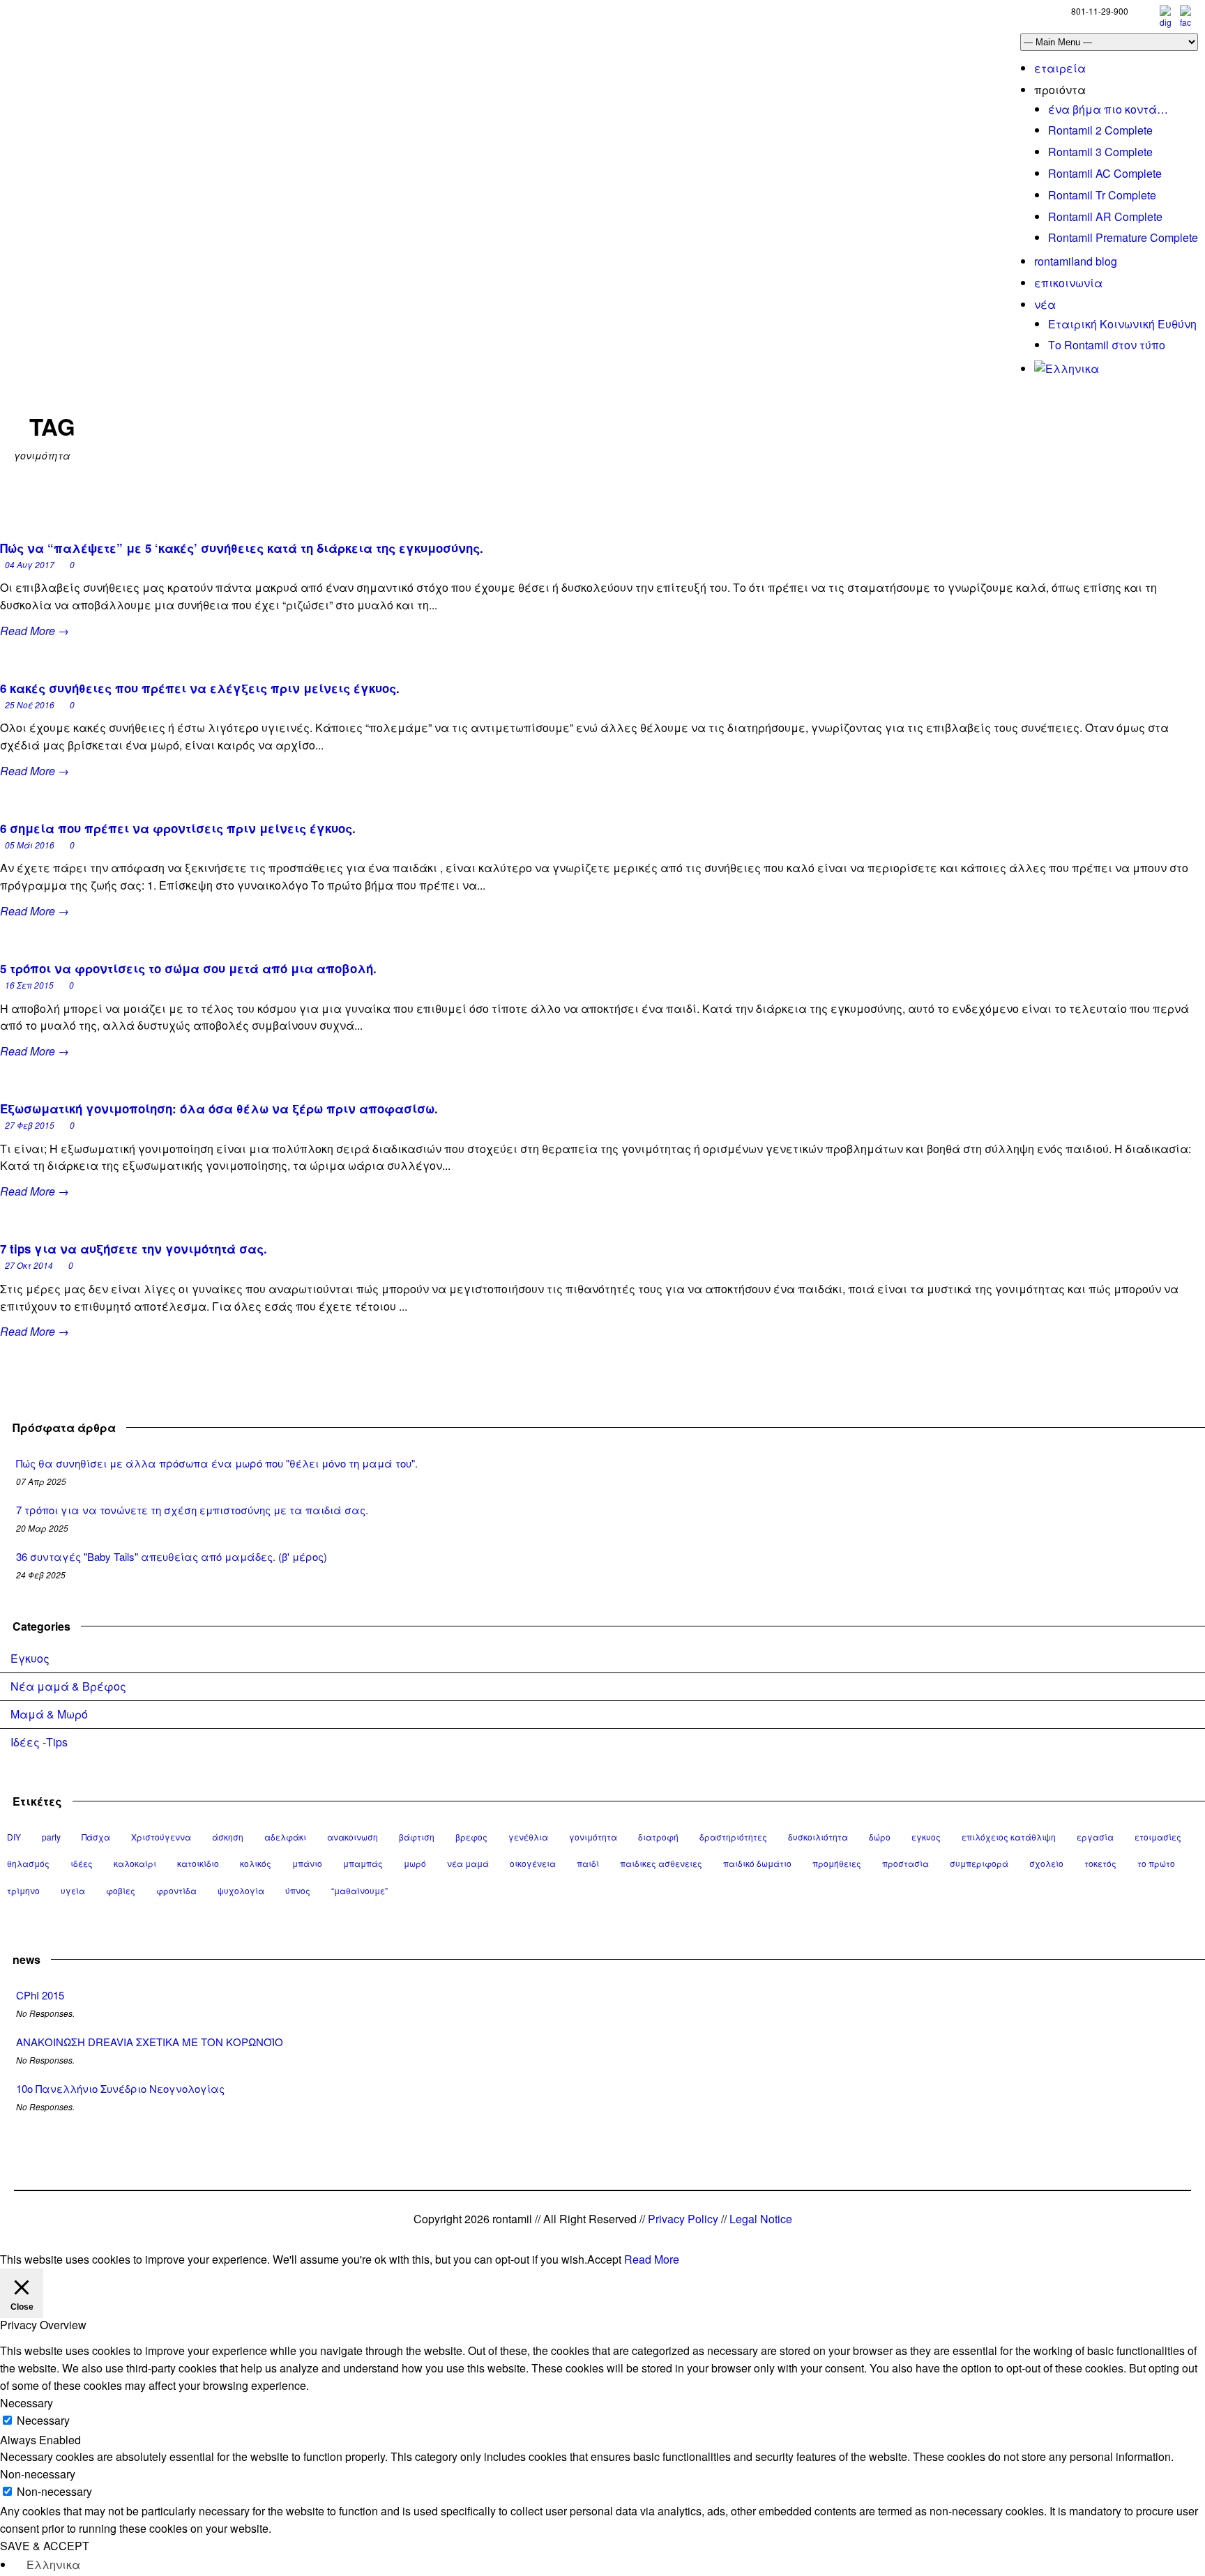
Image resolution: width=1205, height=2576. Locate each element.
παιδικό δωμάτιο (757, 1863)
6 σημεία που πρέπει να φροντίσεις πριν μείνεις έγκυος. (178, 828)
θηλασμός (28, 1863)
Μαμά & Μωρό (49, 1714)
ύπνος (298, 1890)
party (51, 1837)
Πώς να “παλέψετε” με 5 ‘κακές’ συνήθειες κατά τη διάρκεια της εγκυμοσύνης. (242, 548)
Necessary (43, 2420)
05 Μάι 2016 (30, 845)
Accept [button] (604, 2259)
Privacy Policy (683, 2219)
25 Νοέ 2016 (30, 704)
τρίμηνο (23, 1890)
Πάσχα (96, 1837)
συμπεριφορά (979, 1863)
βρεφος (471, 1837)
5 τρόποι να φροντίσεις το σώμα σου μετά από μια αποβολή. (188, 968)
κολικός (256, 1863)
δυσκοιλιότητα (818, 1837)
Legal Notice (761, 2219)
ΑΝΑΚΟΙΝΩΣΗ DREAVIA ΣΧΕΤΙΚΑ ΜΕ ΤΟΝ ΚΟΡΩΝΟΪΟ (150, 2042)
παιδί (588, 1863)
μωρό (415, 1863)
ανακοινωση (353, 1837)
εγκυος (926, 1837)
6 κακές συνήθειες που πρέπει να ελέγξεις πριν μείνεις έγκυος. (200, 688)
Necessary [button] (26, 2403)
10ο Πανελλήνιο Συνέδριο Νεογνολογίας (120, 2088)
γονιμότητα (593, 1837)
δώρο (880, 1837)
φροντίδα (176, 1890)
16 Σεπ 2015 (29, 985)
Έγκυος (30, 1658)
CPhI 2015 (40, 1995)
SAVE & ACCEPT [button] (45, 2546)
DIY (14, 1837)
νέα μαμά (468, 1863)
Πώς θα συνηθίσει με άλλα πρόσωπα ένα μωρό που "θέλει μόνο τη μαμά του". (217, 1463)
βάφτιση (417, 1837)
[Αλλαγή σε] (1067, 368)
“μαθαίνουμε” (359, 1890)
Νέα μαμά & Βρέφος (68, 1686)
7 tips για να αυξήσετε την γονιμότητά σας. (134, 1249)
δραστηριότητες (733, 1837)
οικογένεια (533, 1863)
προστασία (905, 1863)
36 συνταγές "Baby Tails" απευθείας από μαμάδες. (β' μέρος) (172, 1556)
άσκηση (228, 1837)
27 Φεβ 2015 (30, 1125)
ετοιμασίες (1158, 1837)
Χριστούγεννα (161, 1837)
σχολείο (1046, 1863)
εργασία (1095, 1837)
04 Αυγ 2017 (30, 564)
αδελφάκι (285, 1837)
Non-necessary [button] (38, 2474)
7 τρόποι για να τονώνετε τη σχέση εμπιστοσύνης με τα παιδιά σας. (192, 1510)
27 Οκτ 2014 (29, 1265)
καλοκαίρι (135, 1863)
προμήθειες (837, 1863)
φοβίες (121, 1890)
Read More (652, 2259)
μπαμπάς (363, 1863)
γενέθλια (528, 1837)
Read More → (35, 631)
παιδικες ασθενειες (661, 1863)
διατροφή (658, 1837)
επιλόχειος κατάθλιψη (1009, 1837)
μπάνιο (307, 1863)
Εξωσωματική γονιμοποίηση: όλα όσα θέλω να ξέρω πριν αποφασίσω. (219, 1108)
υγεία (73, 1890)
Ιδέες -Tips (39, 1742)
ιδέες (82, 1863)
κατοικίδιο (198, 1863)
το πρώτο (1156, 1863)
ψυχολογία (241, 1890)
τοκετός (1100, 1863)
